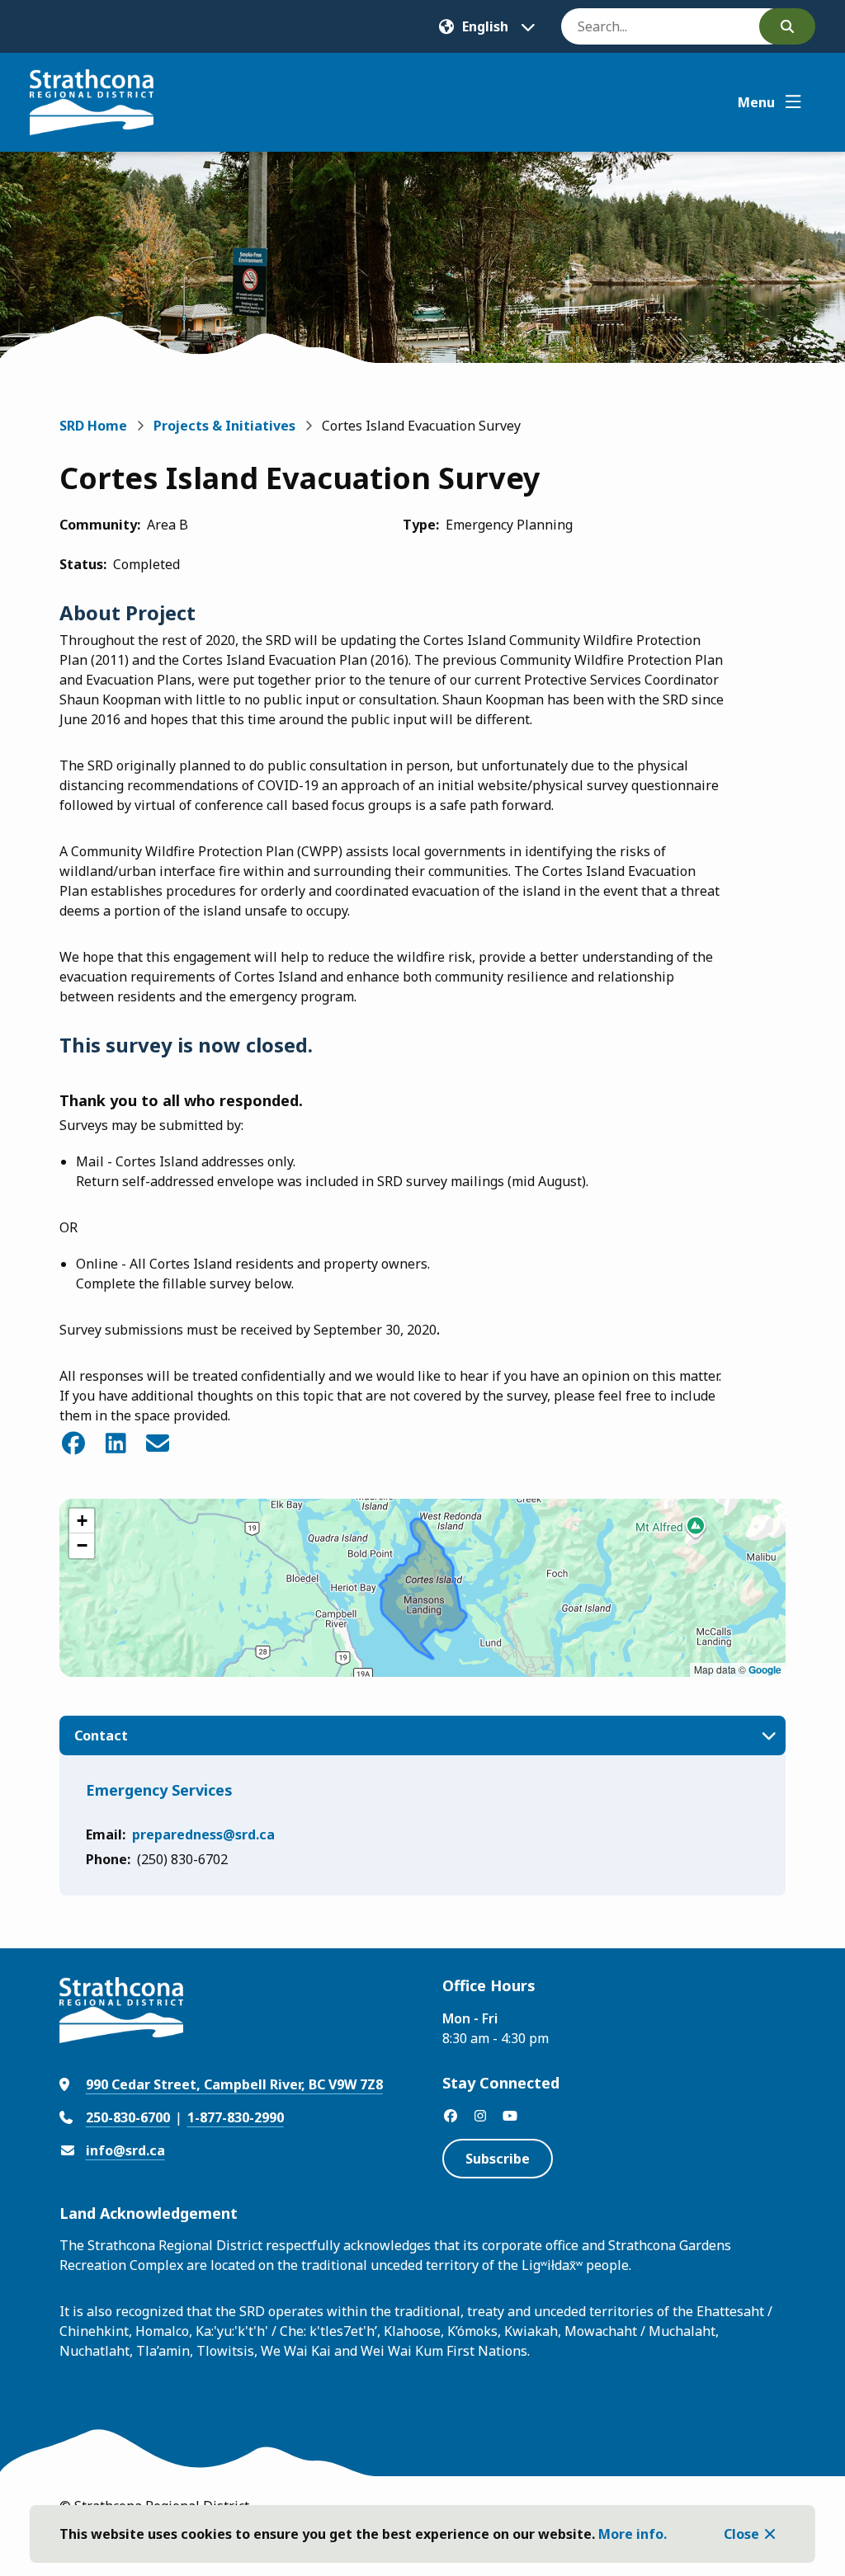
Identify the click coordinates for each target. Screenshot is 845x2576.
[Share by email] (158, 1443)
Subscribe (498, 2159)
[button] (82, 1521)
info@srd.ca (125, 2150)
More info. (633, 2534)
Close (741, 2534)
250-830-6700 (128, 2117)
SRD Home (93, 426)
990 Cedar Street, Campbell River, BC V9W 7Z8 (234, 2084)
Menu (756, 102)
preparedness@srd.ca (203, 1834)
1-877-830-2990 (236, 2117)
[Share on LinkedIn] (116, 1443)
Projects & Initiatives (224, 426)
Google (765, 1669)
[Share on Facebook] (74, 1443)
